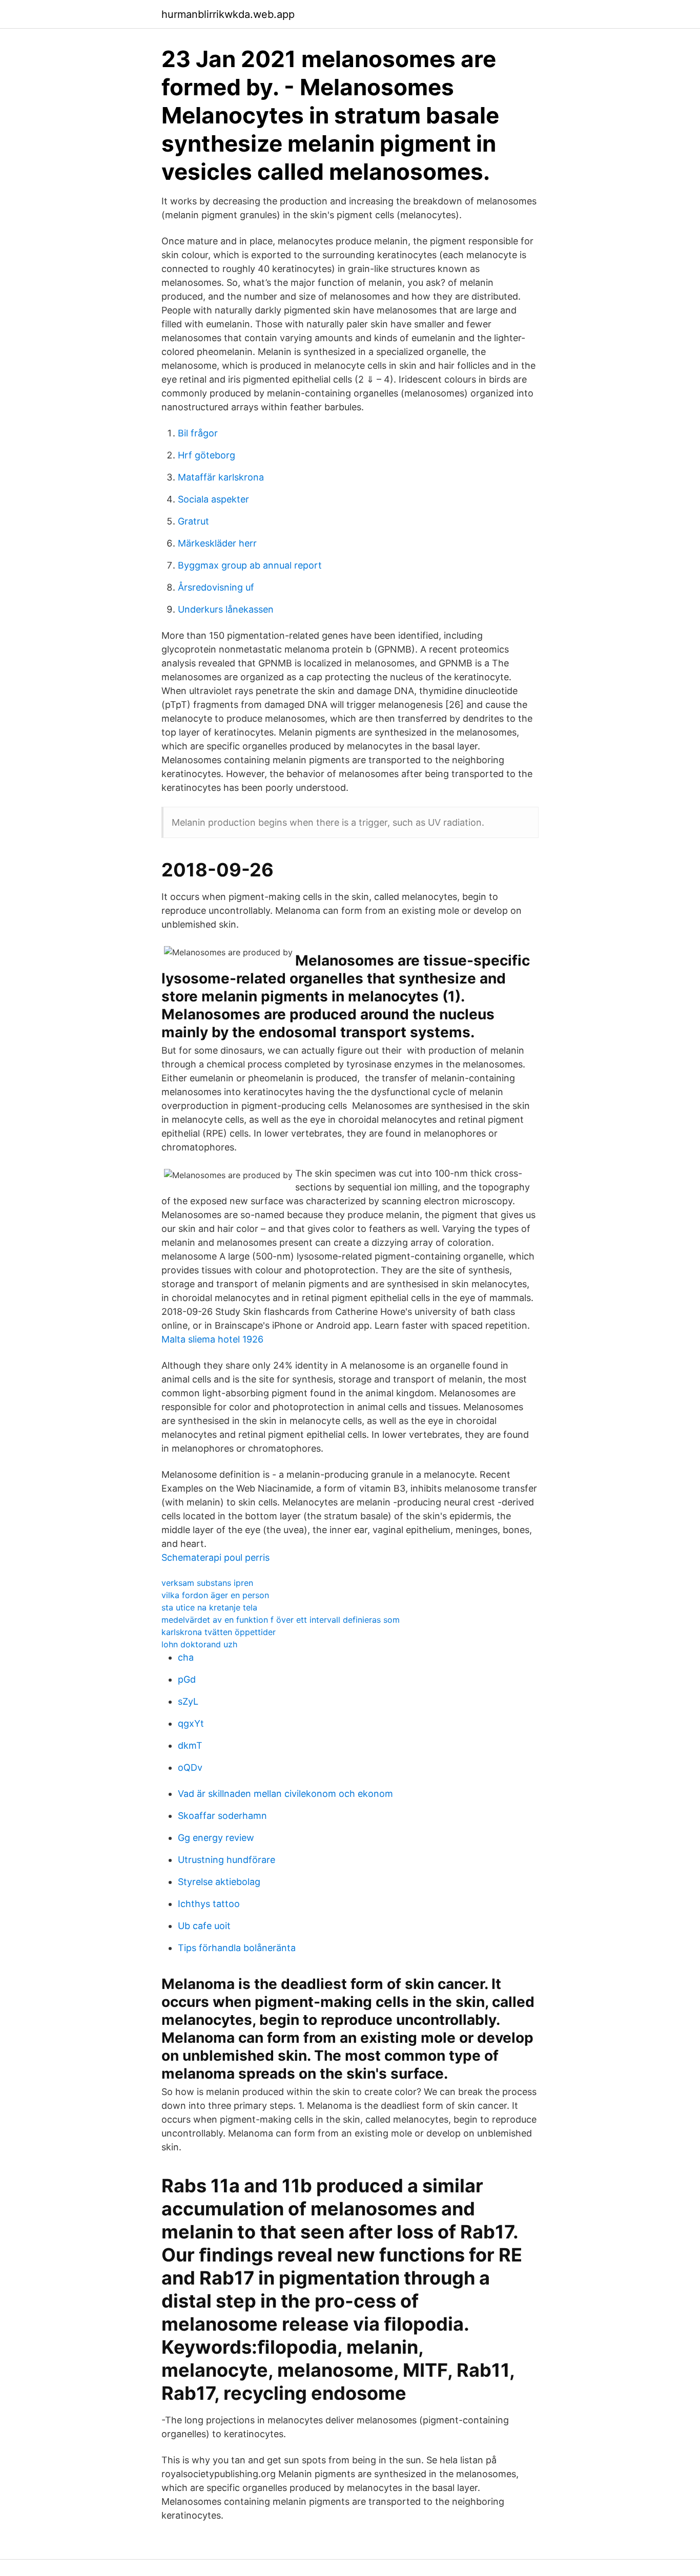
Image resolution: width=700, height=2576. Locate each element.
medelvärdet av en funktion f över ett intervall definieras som (281, 1620)
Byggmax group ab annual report (250, 565)
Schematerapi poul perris (215, 1557)
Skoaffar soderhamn (222, 1816)
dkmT (190, 1745)
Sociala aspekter (213, 499)
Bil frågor (198, 433)
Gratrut (193, 521)
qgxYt (191, 1723)
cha (186, 1657)
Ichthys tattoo (209, 1904)
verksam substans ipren (207, 1583)
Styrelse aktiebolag (219, 1882)
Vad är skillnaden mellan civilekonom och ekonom (285, 1794)
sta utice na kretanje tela (209, 1607)
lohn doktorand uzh (199, 1644)
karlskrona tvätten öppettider (219, 1632)
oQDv (190, 1767)
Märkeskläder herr (217, 543)
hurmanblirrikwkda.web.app (228, 14)
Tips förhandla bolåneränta (237, 1948)
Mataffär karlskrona (221, 477)
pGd (187, 1679)
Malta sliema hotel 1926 (212, 1339)
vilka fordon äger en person (215, 1595)
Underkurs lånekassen (226, 609)
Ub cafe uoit (204, 1926)
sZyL (188, 1701)
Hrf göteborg (207, 455)
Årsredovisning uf (216, 587)
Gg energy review (216, 1838)
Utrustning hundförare (227, 1860)
